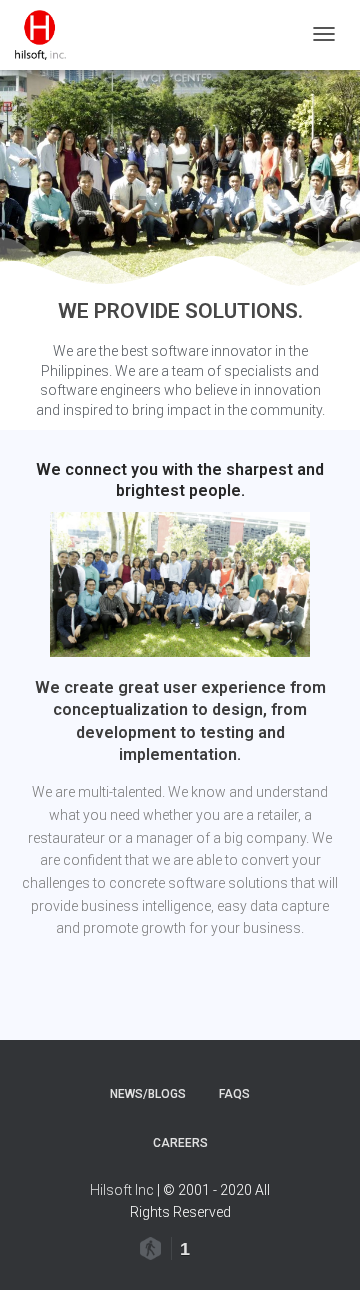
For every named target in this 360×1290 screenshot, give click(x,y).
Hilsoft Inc (122, 1190)
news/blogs (148, 1094)
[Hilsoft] (40, 35)
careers (180, 1143)
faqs (234, 1094)
